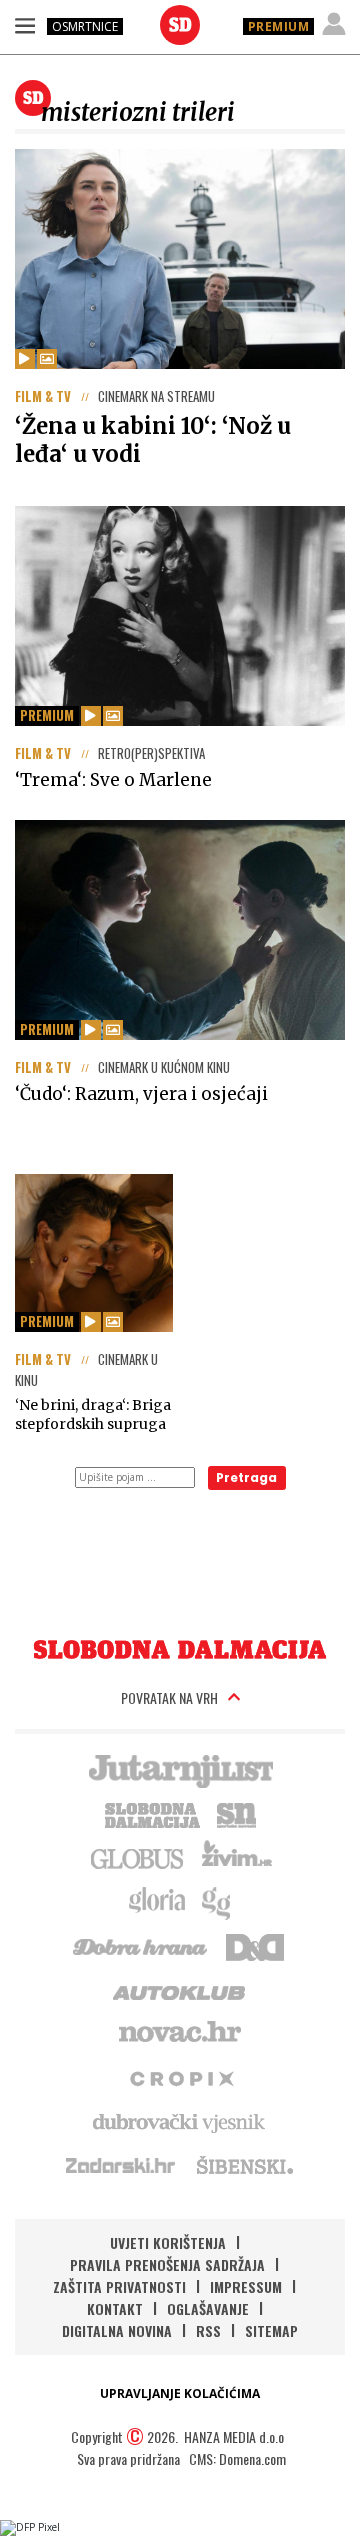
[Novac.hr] (180, 2033)
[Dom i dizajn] (255, 1945)
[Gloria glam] (217, 1901)
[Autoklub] (180, 1989)
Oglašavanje (208, 2308)
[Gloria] (156, 1901)
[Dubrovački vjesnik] (180, 2121)
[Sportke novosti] (237, 1813)
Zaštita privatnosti (119, 2286)
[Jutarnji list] (180, 1769)
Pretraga (246, 1477)
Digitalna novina (117, 2330)
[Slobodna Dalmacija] (180, 25)
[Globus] (138, 1857)
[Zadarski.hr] (121, 2165)
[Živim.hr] (237, 1857)
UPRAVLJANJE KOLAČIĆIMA (180, 2393)
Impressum (246, 2286)
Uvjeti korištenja (168, 2242)
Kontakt (115, 2308)
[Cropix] (180, 2077)
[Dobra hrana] (141, 1945)
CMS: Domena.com (237, 2458)
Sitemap (271, 2330)
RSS (208, 2330)
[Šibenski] (244, 2165)
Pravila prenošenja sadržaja (167, 2264)
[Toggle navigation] (25, 25)
